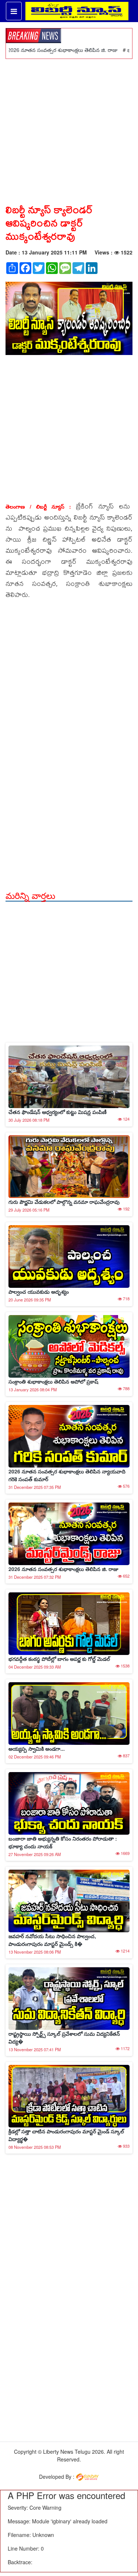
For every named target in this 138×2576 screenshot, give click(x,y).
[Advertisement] (69, 128)
